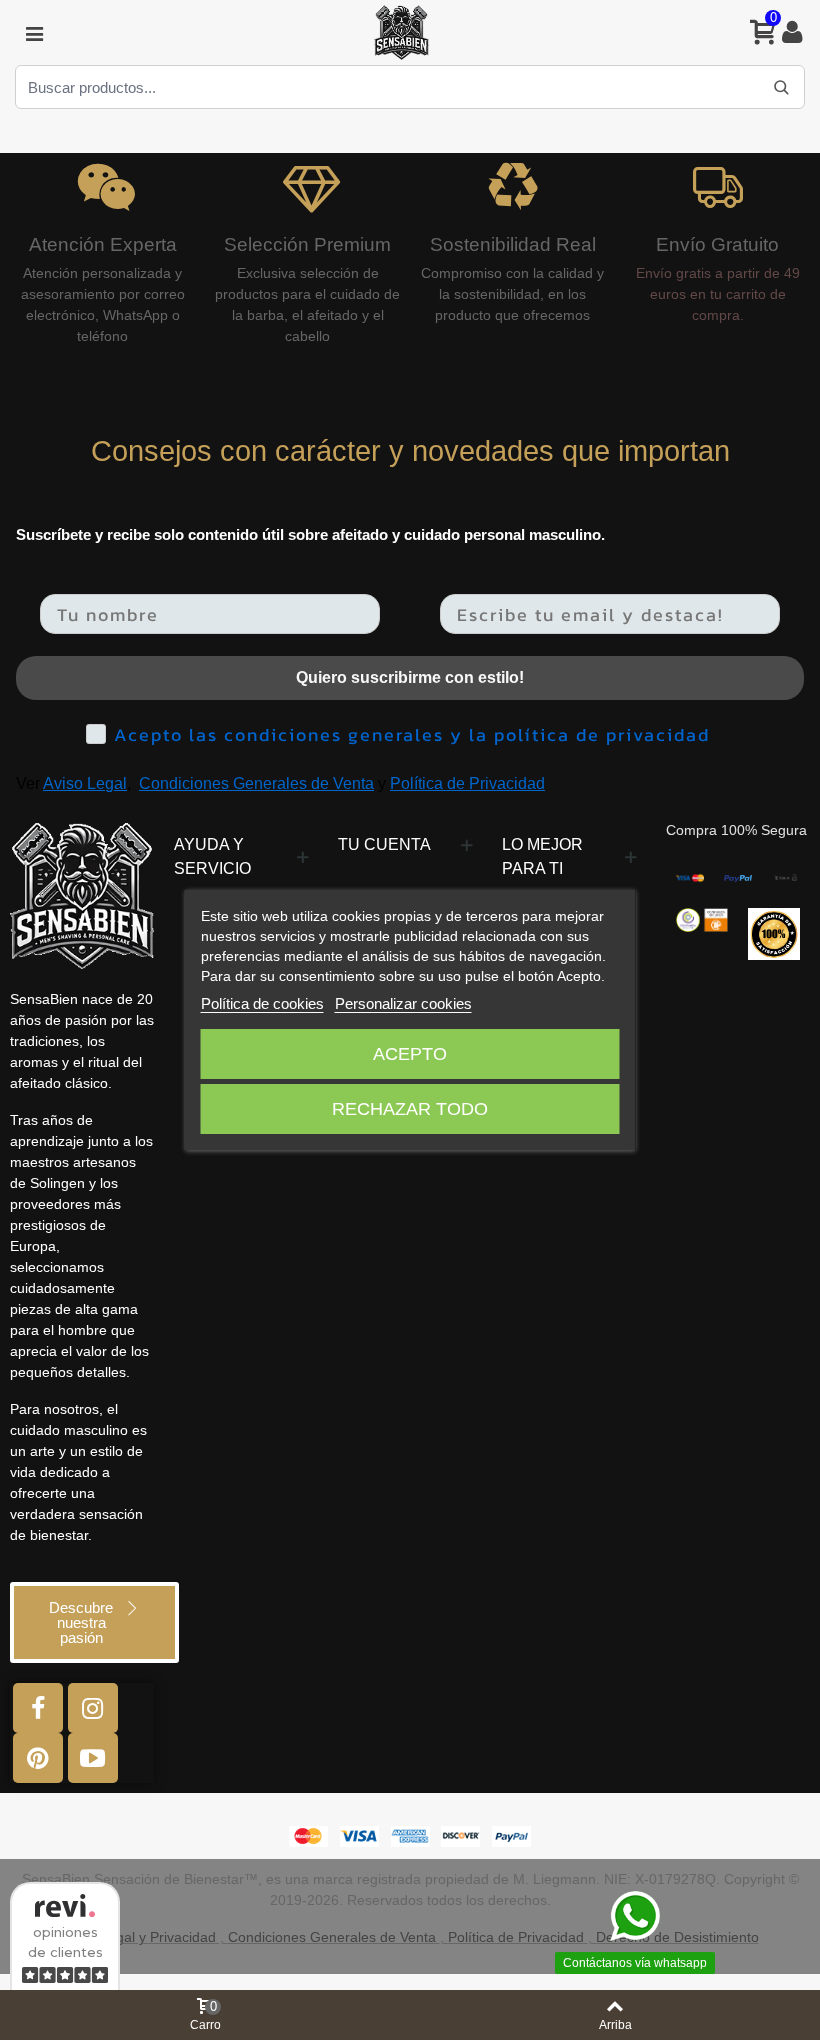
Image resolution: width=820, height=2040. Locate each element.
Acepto (410, 1054)
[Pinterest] (38, 1758)
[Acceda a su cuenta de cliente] (792, 32)
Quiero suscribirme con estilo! (410, 677)
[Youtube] (93, 1758)
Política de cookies (262, 1003)
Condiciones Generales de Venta (256, 783)
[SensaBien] (401, 33)
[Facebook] (38, 1708)
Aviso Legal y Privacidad (139, 1937)
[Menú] (34, 33)
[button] (94, 1622)
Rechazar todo (410, 1109)
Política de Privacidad (467, 783)
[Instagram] (93, 1708)
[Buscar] (781, 87)
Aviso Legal (85, 783)
